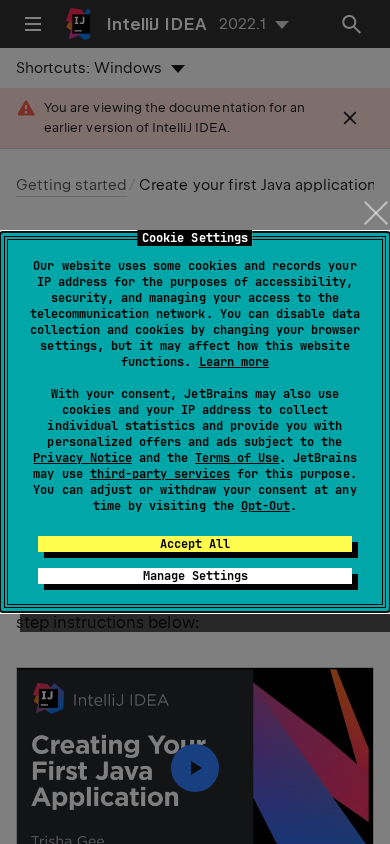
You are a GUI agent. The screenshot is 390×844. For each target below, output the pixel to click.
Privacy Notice (82, 458)
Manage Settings (195, 576)
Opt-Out (265, 506)
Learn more (234, 362)
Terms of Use (237, 458)
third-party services (160, 474)
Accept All (195, 544)
